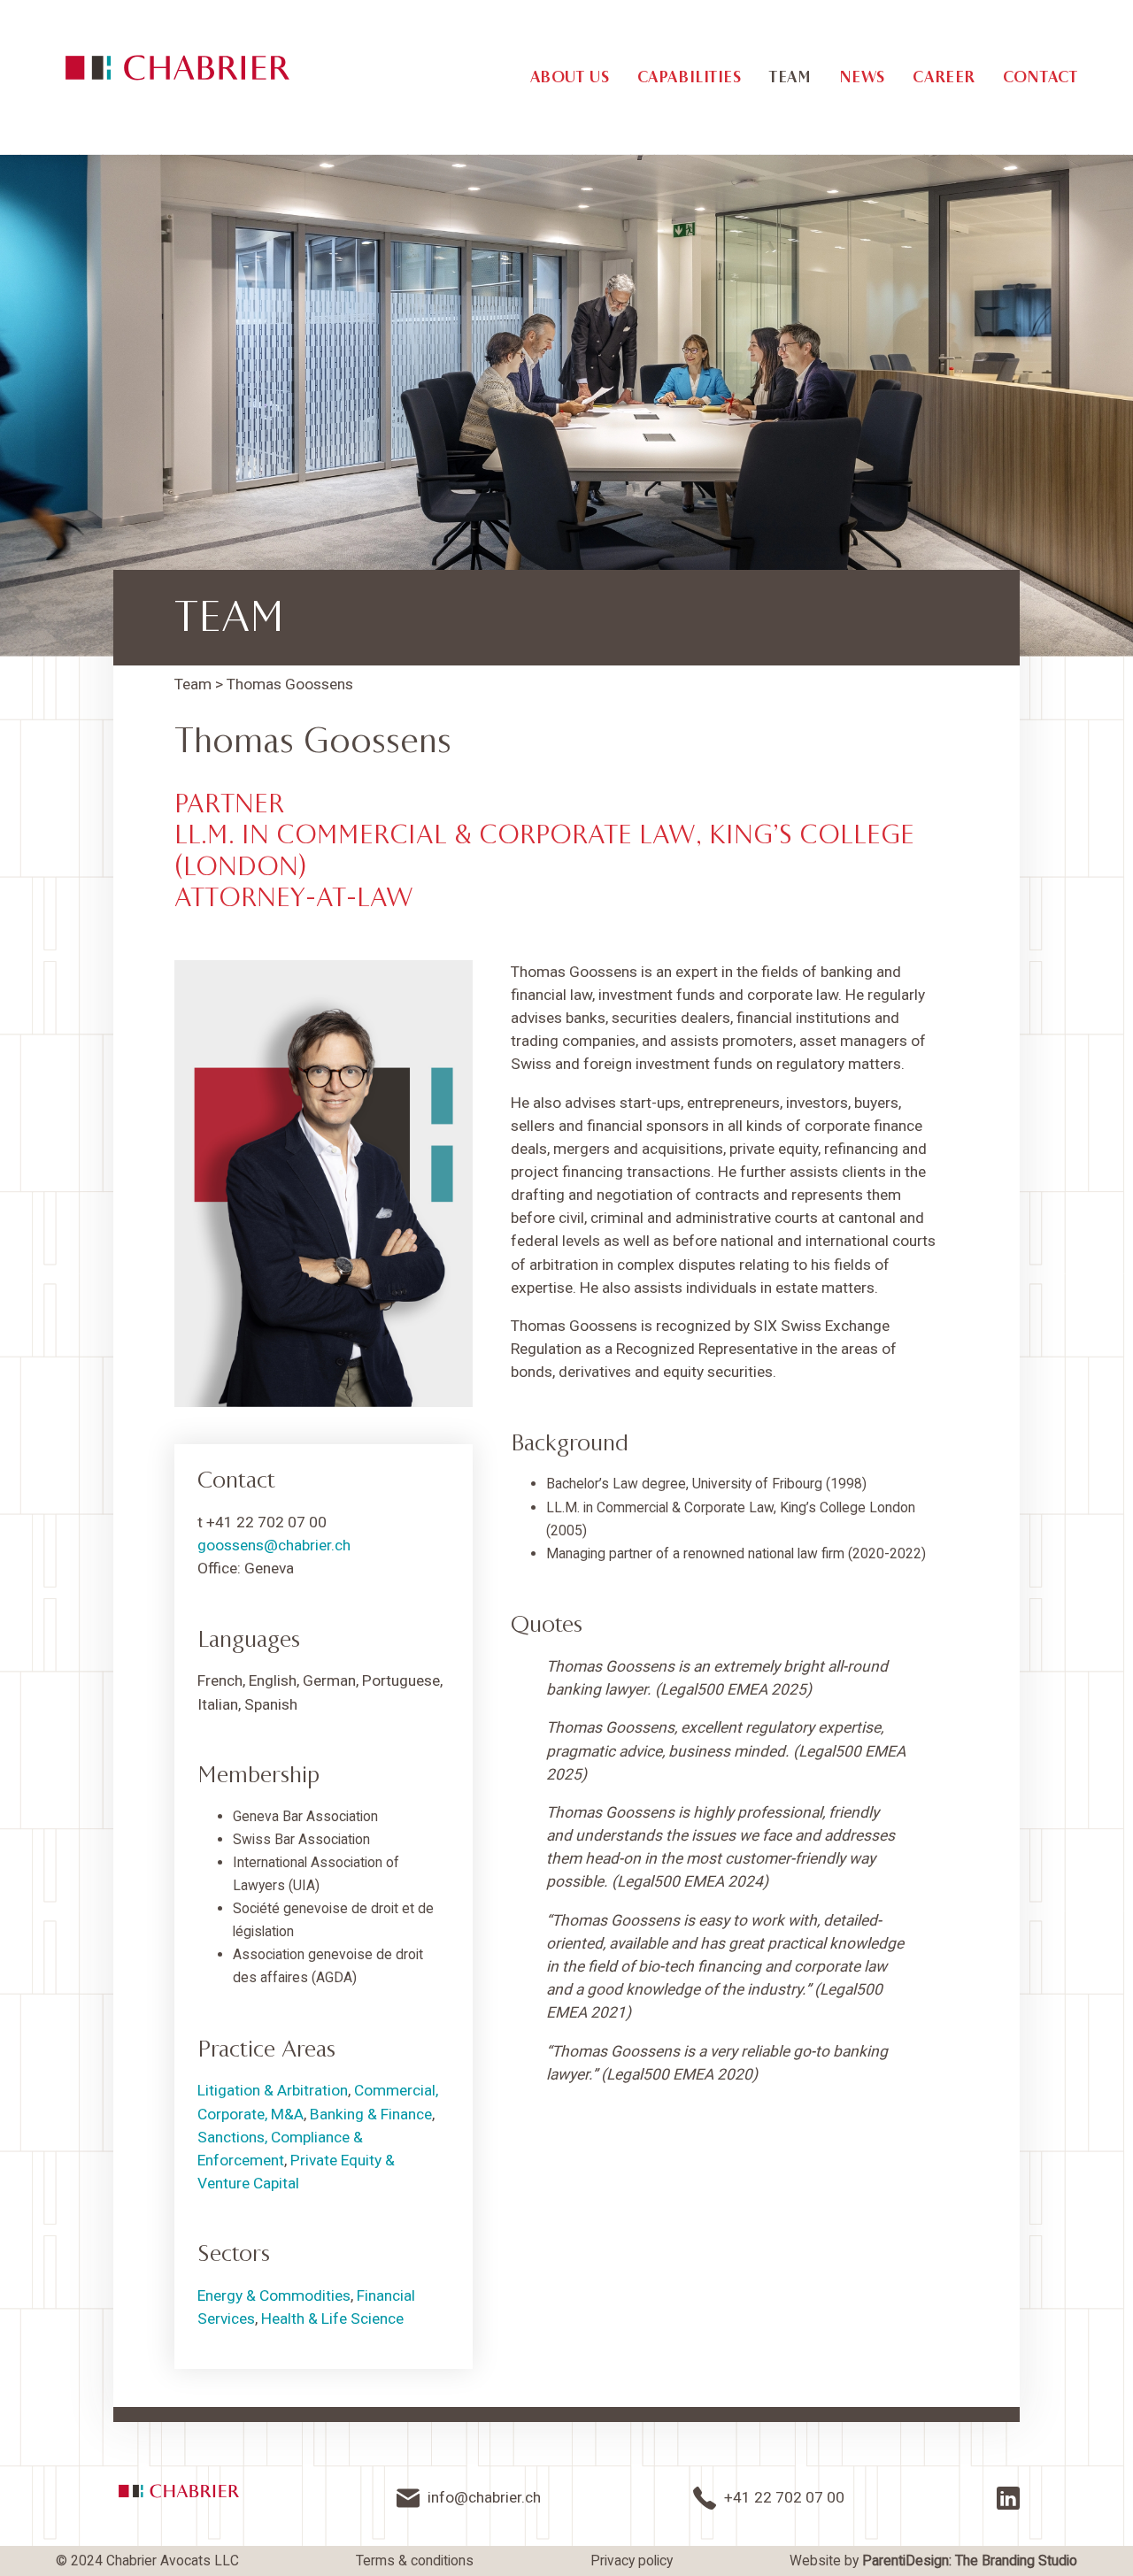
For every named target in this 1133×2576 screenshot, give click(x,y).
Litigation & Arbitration (273, 2090)
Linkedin (1008, 2498)
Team (790, 77)
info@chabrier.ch (484, 2497)
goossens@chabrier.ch (274, 1545)
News (862, 77)
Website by (933, 2561)
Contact (1040, 77)
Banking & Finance (371, 2114)
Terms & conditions (415, 2561)
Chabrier (179, 2491)
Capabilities (690, 77)
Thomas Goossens (290, 684)
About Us (570, 77)
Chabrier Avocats (177, 68)
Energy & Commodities (274, 2295)
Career (944, 77)
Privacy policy (632, 2561)
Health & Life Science (332, 2318)
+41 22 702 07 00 (784, 2497)
